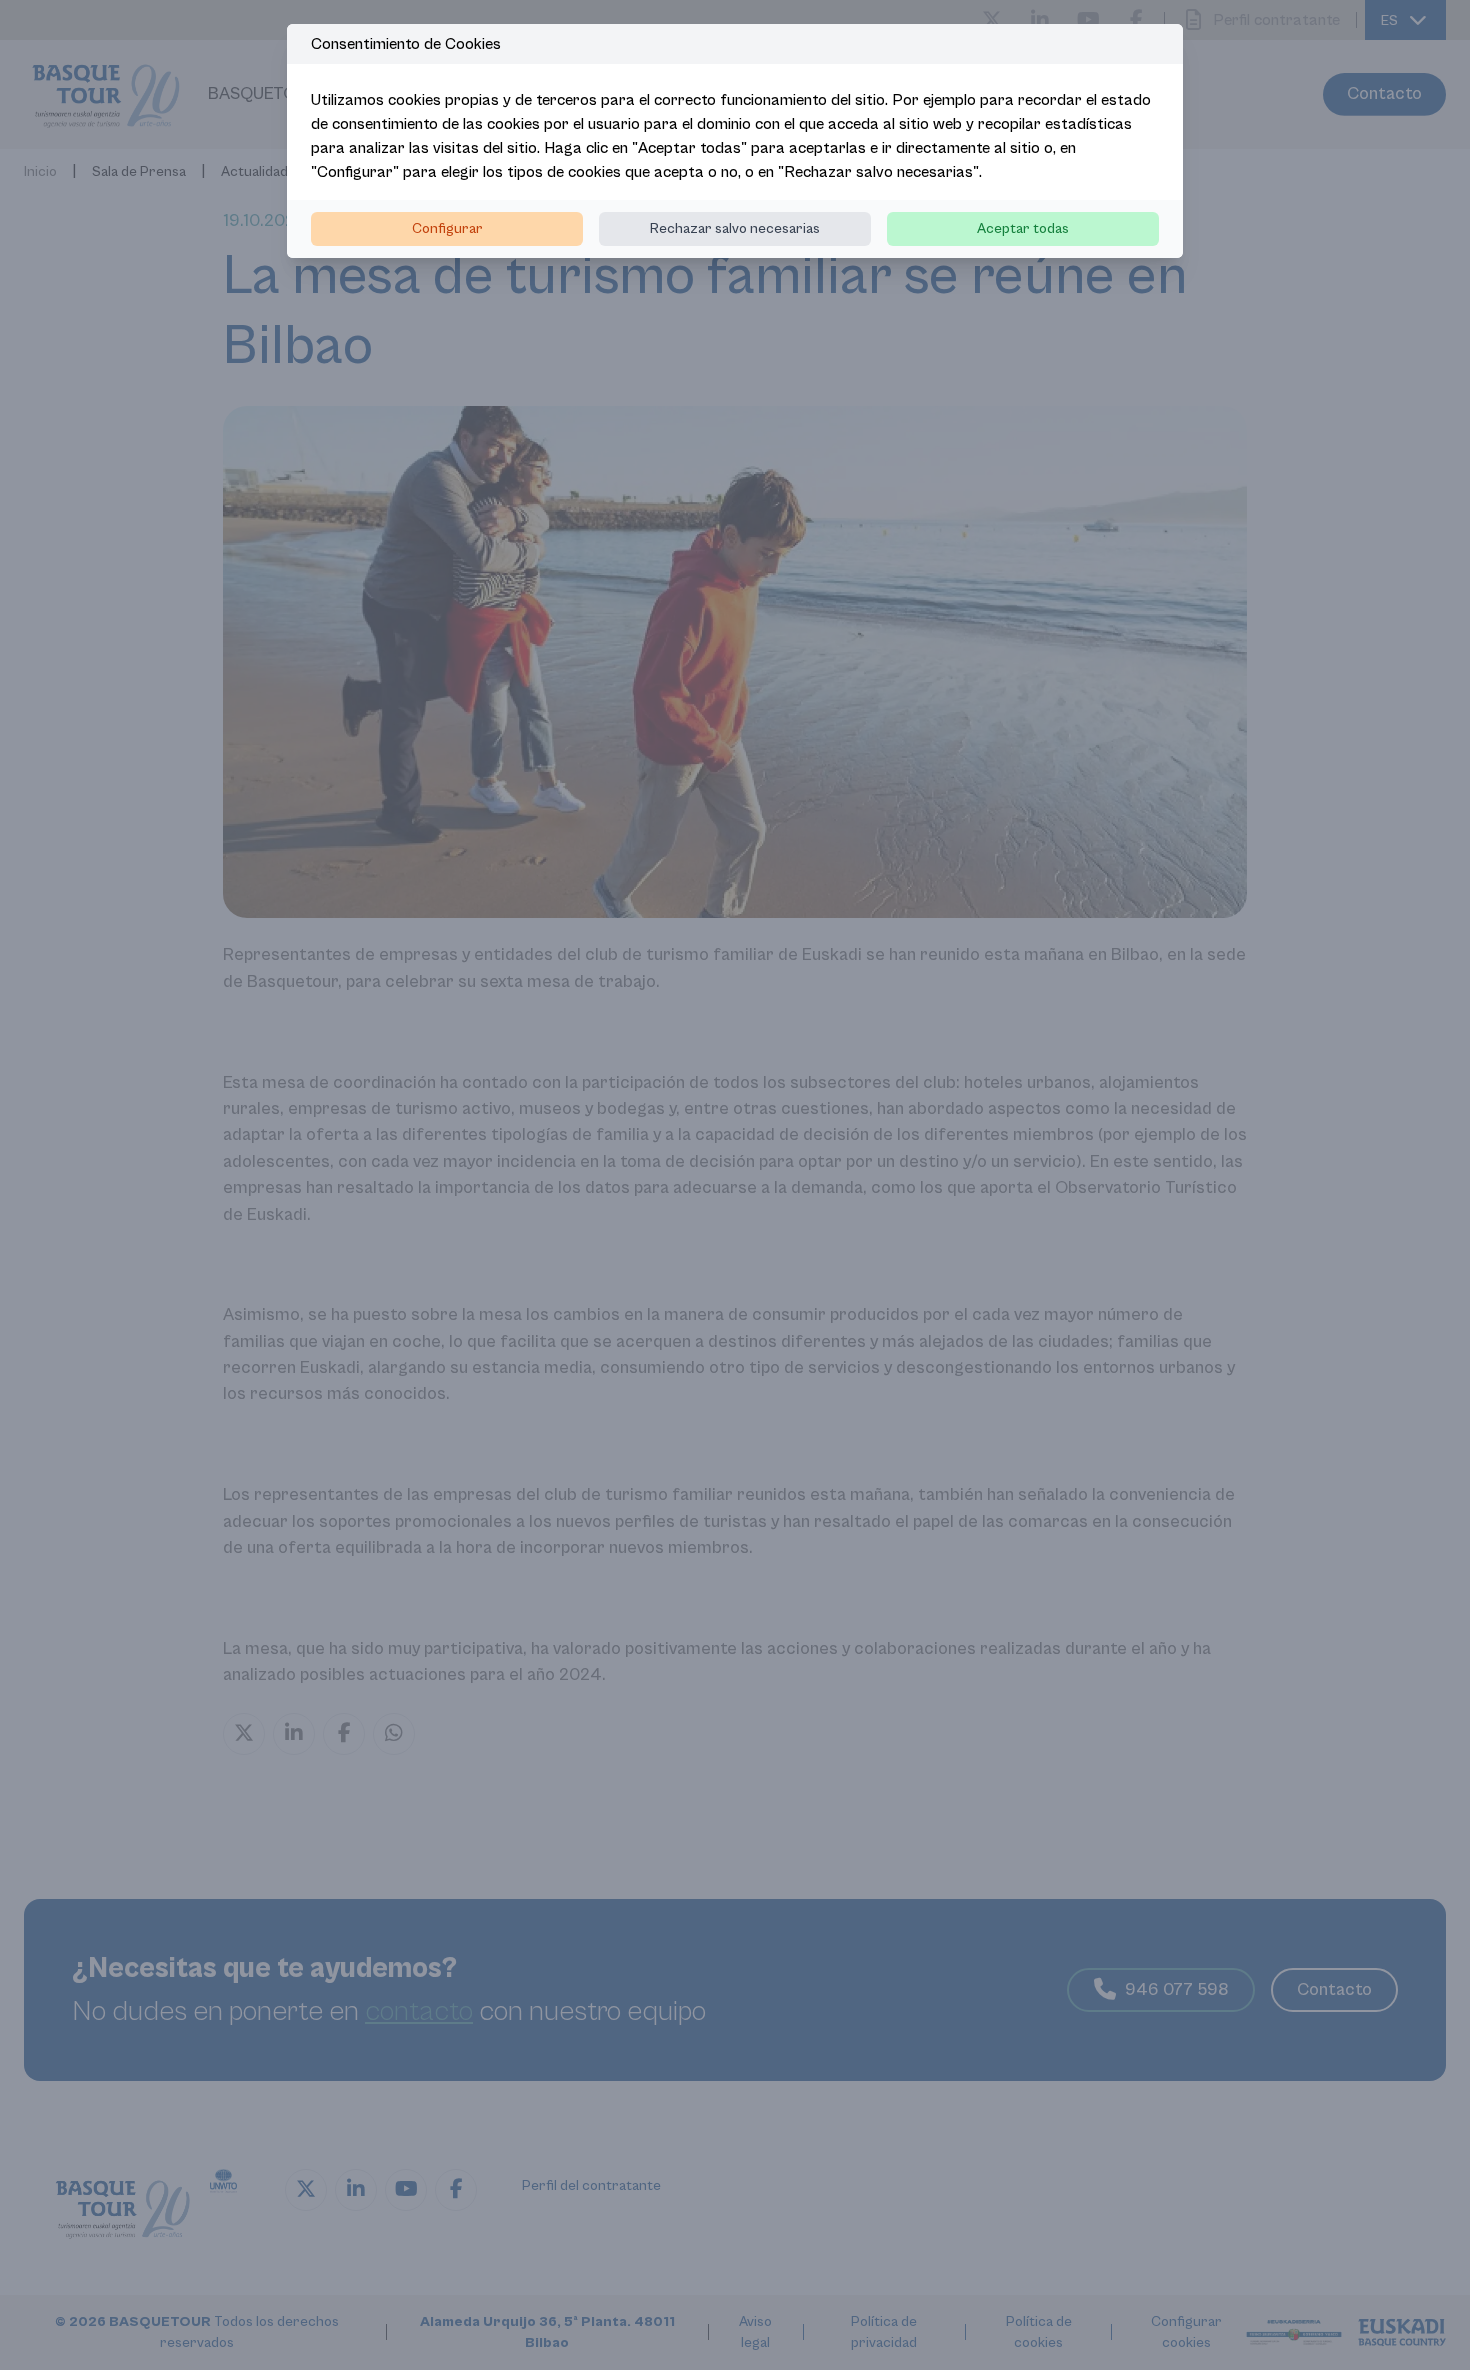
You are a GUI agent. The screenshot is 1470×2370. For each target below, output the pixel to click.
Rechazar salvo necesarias (735, 228)
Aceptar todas (1023, 228)
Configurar (447, 228)
